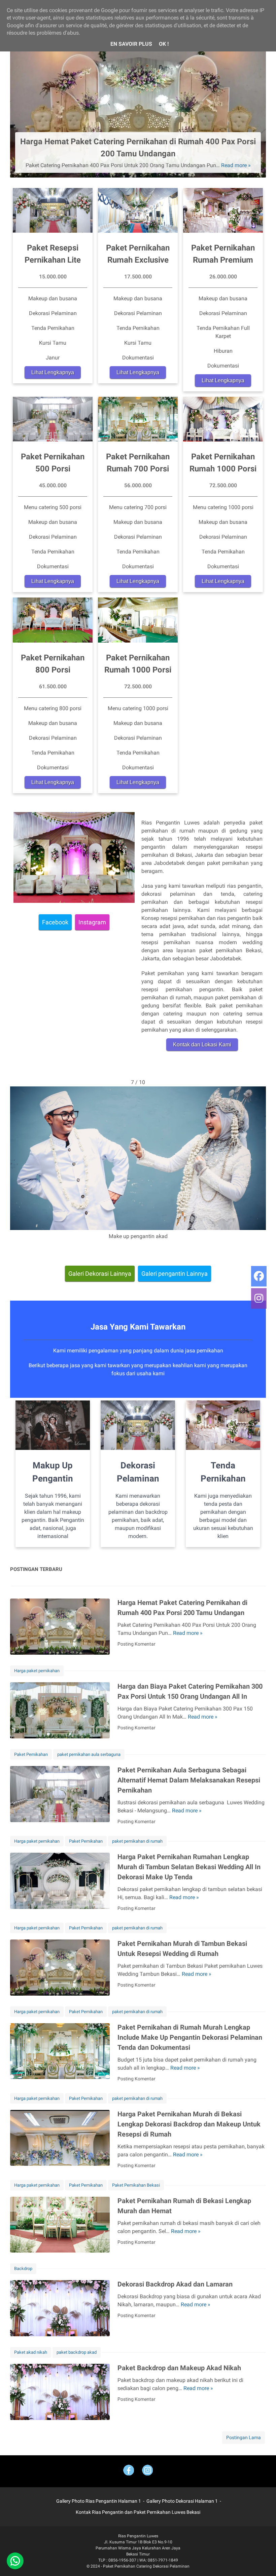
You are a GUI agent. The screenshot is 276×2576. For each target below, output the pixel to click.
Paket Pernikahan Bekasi (136, 2185)
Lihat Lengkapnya (53, 372)
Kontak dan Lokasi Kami (202, 1045)
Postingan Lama (244, 2437)
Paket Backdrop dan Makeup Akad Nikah (179, 2368)
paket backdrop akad (77, 2352)
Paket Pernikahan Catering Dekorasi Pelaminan (146, 2566)
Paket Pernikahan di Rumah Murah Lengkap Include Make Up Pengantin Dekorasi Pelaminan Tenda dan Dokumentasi (190, 2037)
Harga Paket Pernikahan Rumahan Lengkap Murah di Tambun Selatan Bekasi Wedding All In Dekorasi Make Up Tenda (189, 1867)
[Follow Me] (147, 2471)
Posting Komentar (136, 1644)
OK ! (164, 44)
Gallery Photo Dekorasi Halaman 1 (182, 2501)
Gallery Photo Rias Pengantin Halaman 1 (99, 2501)
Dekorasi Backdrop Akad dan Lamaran (175, 2284)
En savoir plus (131, 44)
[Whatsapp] (15, 2561)
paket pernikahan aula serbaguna (89, 1754)
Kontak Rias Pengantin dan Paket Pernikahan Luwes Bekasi (138, 2512)
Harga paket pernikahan (37, 1671)
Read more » (236, 165)
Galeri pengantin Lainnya (175, 1274)
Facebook (55, 922)
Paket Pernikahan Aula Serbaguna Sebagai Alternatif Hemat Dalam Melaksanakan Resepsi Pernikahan (189, 1780)
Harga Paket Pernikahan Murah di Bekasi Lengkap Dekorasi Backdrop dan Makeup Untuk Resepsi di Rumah (189, 2124)
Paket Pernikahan (31, 1754)
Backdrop (23, 2269)
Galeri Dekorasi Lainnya (100, 1274)
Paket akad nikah (31, 2352)
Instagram (92, 922)
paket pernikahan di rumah (137, 1841)
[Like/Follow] (129, 2471)
